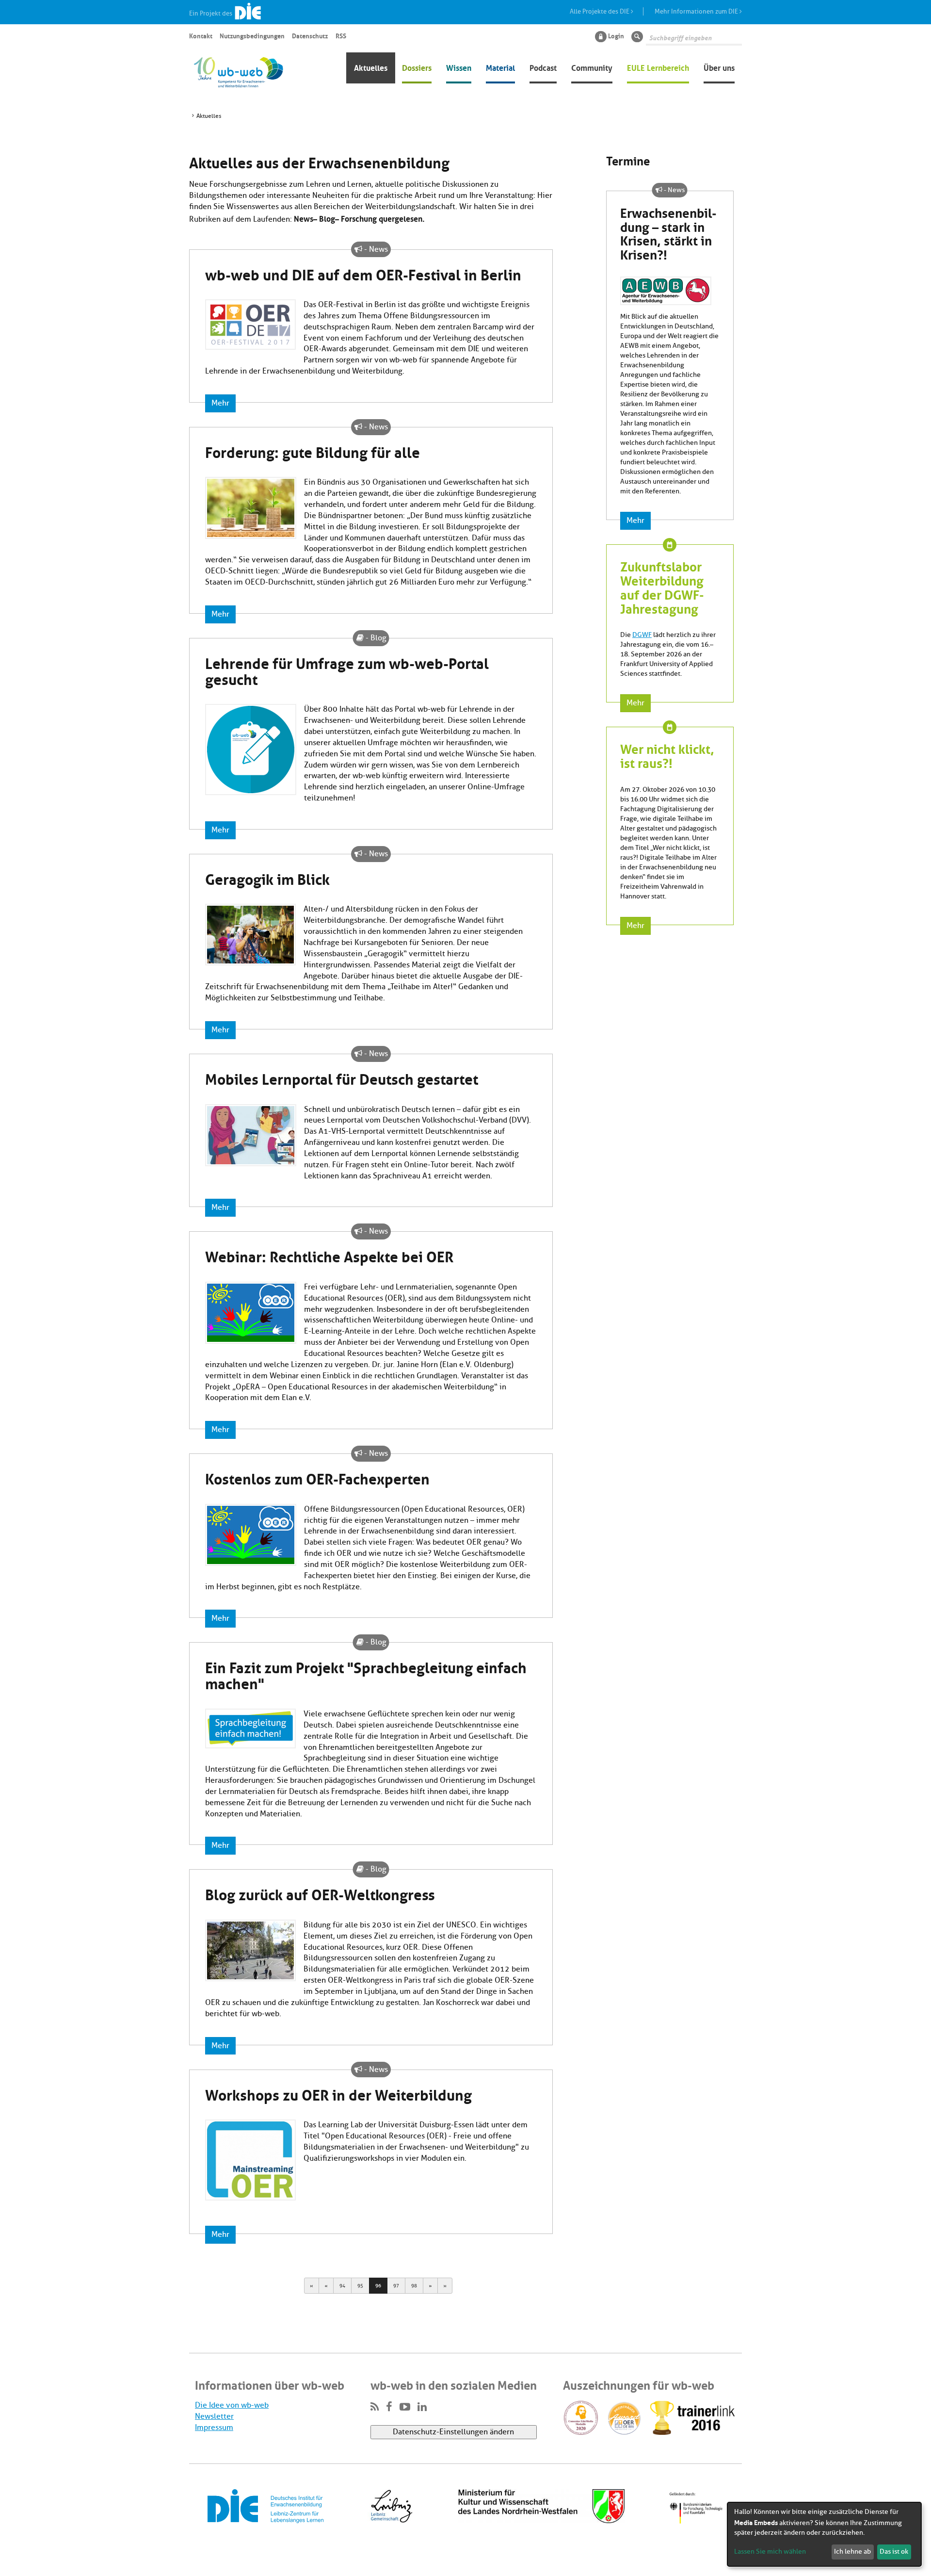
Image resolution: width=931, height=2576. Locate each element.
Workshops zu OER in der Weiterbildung (338, 2093)
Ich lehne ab (852, 2552)
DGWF (642, 635)
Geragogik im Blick (267, 878)
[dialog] (824, 2534)
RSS (341, 35)
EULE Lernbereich (658, 67)
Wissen (459, 67)
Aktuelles (371, 67)
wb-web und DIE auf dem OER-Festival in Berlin (363, 273)
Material (500, 67)
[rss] (375, 2407)
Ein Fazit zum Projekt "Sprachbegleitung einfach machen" (366, 1674)
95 (360, 2286)
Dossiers (417, 67)
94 (342, 2286)
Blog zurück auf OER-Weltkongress (320, 1893)
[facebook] (389, 2407)
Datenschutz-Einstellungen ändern (453, 2432)
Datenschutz (310, 35)
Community (592, 67)
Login (616, 35)
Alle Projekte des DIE (600, 11)
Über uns (719, 67)
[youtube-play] (405, 2407)
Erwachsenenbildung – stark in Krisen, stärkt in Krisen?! (668, 233)
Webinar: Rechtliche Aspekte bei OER (329, 1255)
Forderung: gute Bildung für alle (313, 451)
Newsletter (214, 2416)
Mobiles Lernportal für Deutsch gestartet (342, 1077)
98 (414, 2286)
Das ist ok (894, 2552)
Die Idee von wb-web (232, 2405)
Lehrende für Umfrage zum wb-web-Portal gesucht (347, 670)
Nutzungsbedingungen (252, 35)
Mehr (220, 403)
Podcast (543, 67)
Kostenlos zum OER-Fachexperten (317, 1477)
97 (396, 2286)
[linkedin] (422, 2407)
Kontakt (201, 35)
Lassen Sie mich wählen (770, 2552)
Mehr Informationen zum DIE (697, 11)
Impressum (214, 2428)
